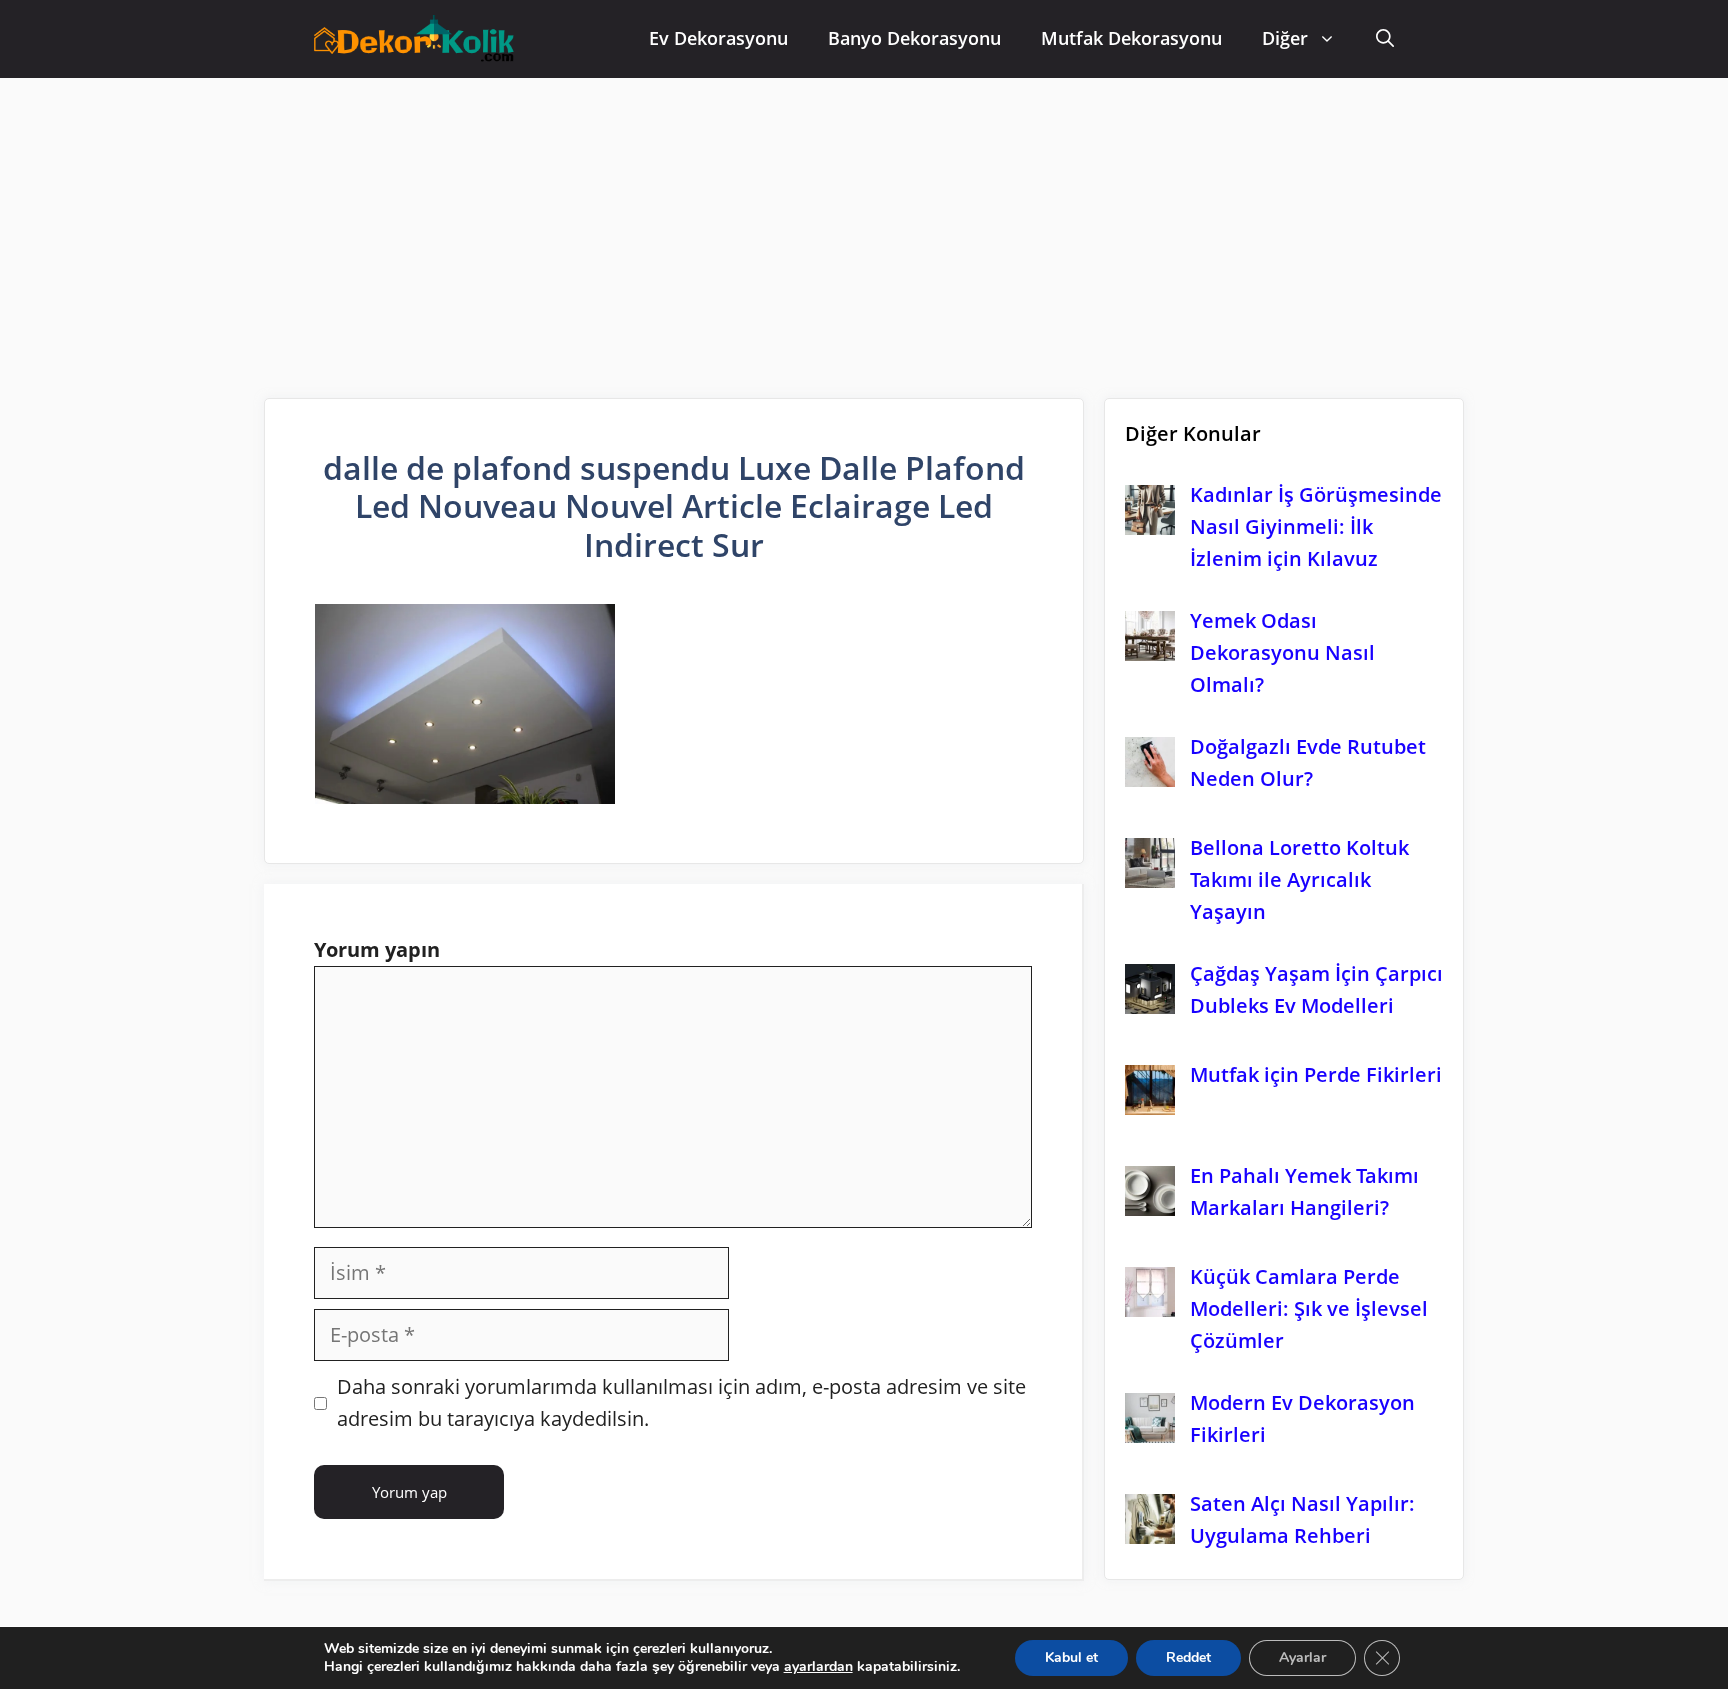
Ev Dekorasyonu (718, 38)
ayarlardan (818, 1667)
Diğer (1285, 38)
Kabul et (1071, 1657)
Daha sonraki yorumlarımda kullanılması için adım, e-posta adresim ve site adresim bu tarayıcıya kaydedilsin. (681, 1402)
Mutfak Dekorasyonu (1131, 38)
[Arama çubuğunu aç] (1385, 38)
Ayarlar (1302, 1657)
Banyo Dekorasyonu (914, 38)
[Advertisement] (864, 228)
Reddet (1188, 1657)
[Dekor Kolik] (419, 41)
